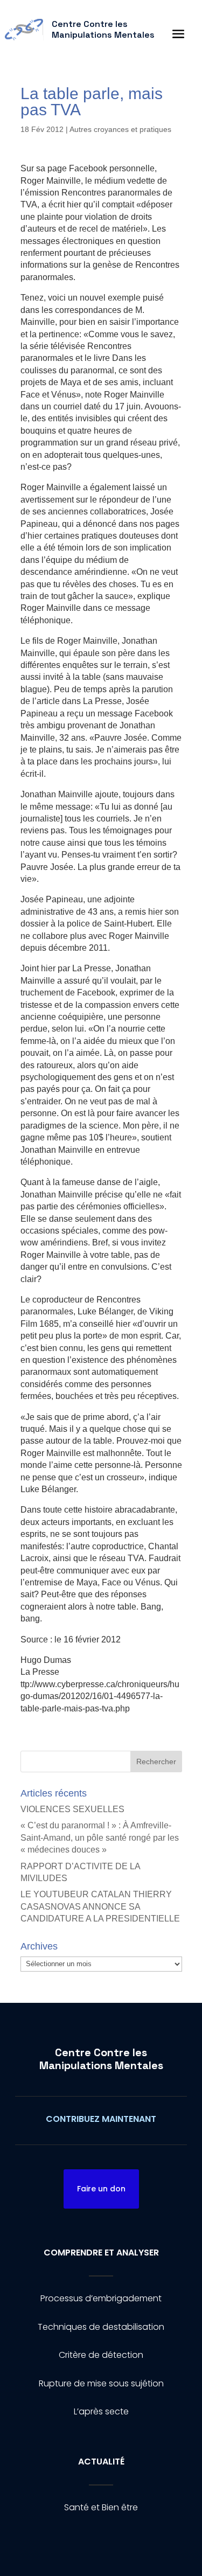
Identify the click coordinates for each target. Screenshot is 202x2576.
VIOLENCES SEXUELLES (72, 1809)
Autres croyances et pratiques (120, 129)
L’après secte (101, 2411)
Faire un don (101, 2189)
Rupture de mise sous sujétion (101, 2383)
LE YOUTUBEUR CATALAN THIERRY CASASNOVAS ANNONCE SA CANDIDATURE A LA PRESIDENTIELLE (100, 1906)
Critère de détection (101, 2355)
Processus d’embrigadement (101, 2298)
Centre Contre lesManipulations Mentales (101, 2059)
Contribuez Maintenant (101, 2119)
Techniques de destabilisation (101, 2327)
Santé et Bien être (101, 2507)
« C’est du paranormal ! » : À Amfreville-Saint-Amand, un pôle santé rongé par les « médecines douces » (100, 1837)
